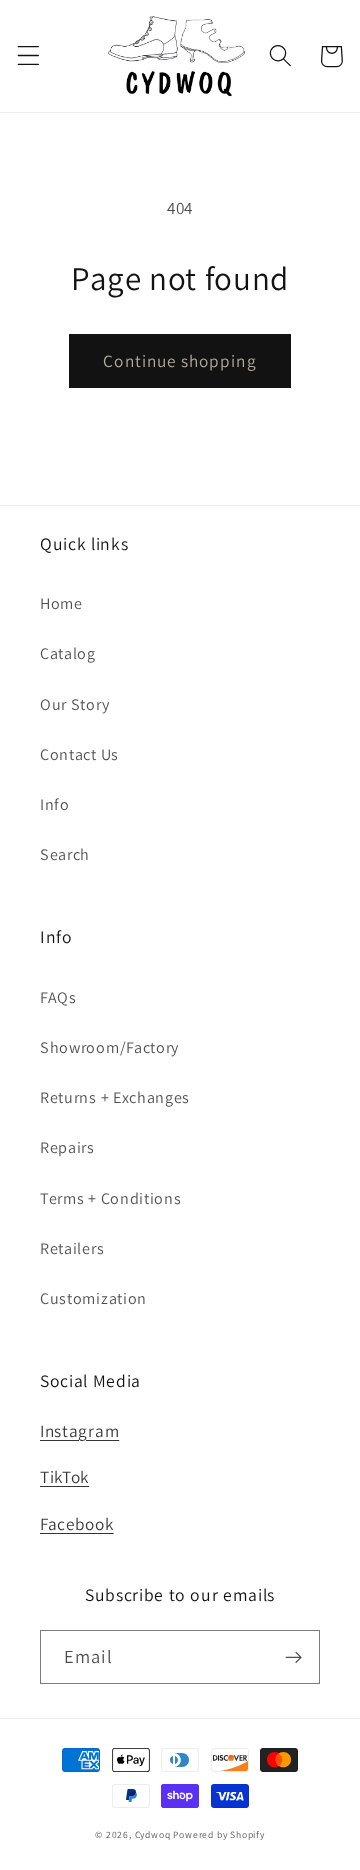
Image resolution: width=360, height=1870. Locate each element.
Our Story (74, 704)
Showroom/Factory (109, 1047)
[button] (28, 56)
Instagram (79, 1430)
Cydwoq (153, 1834)
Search (65, 854)
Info (55, 804)
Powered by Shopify (219, 1834)
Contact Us (79, 754)
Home (61, 603)
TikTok (64, 1476)
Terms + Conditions (110, 1198)
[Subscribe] (293, 1657)
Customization (93, 1298)
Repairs (67, 1147)
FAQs (58, 997)
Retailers (72, 1248)
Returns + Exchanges (115, 1097)
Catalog (68, 653)
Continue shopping (180, 360)
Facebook (77, 1523)
